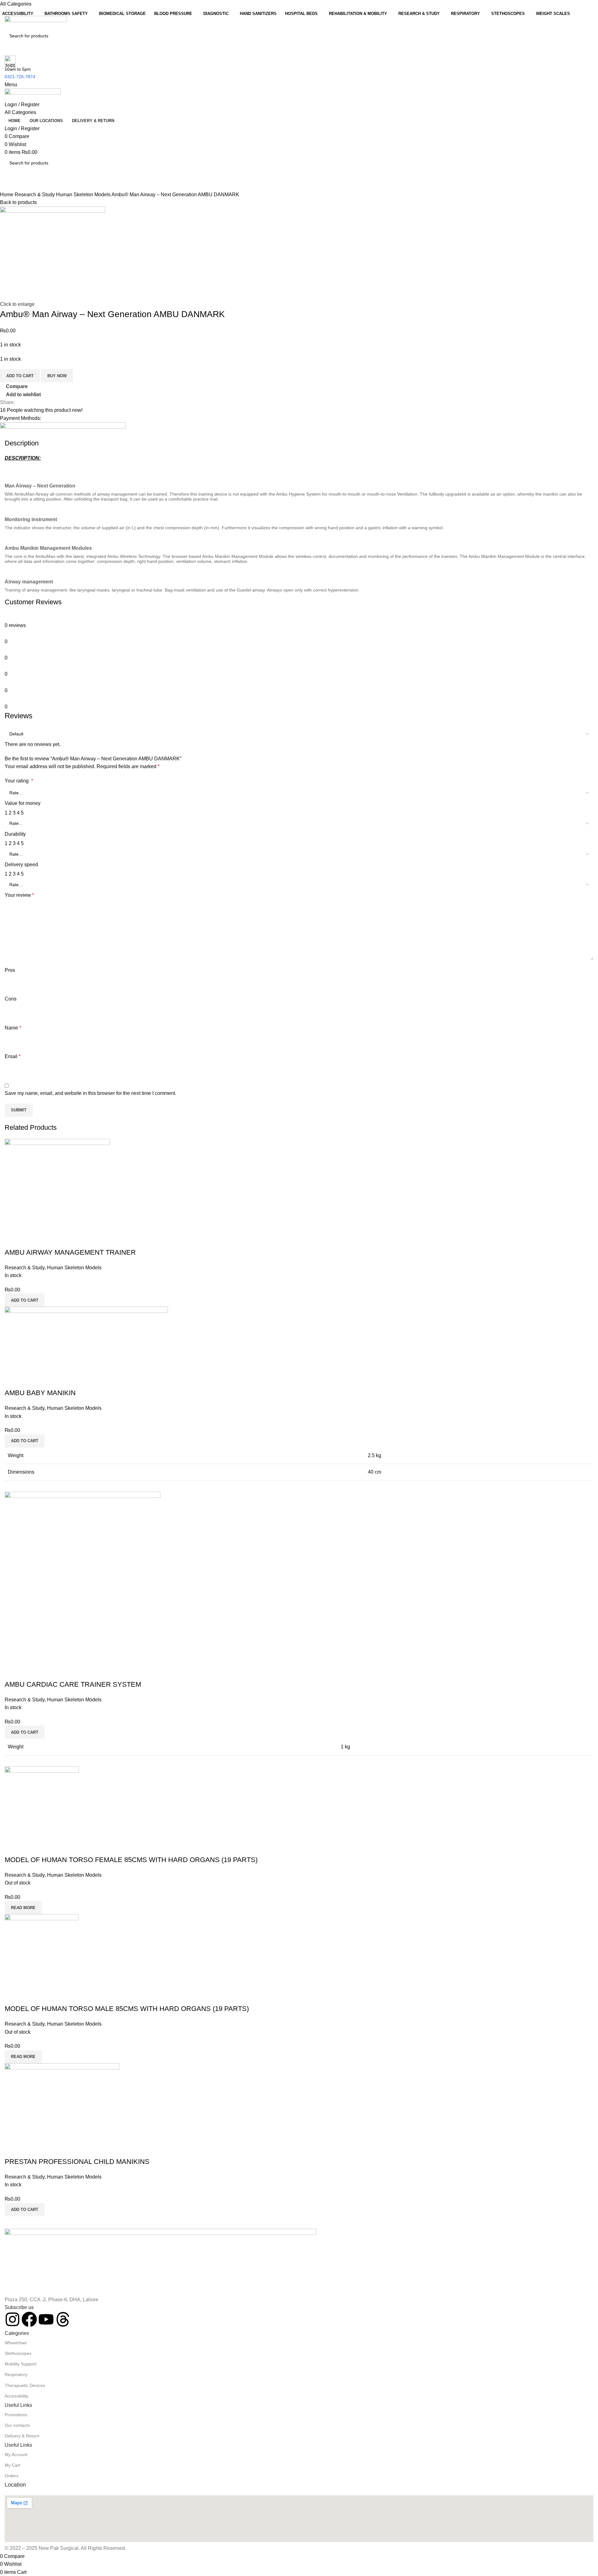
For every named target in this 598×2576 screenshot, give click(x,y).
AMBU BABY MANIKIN (40, 1393)
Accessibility (17, 2396)
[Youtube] (46, 2319)
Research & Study (35, 195)
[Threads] (63, 2319)
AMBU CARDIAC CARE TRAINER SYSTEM (73, 1684)
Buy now (57, 376)
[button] (25, 1300)
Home (7, 195)
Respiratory (16, 2374)
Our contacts (17, 2425)
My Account (16, 2455)
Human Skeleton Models (84, 195)
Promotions (16, 2415)
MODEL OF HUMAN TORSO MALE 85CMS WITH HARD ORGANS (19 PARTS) (127, 2009)
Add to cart (20, 376)
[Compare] (12, 1240)
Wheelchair (16, 2343)
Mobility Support (21, 2364)
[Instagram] (12, 2319)
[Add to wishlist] (46, 1240)
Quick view (29, 1240)
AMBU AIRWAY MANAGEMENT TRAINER (70, 1252)
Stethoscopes (18, 2353)
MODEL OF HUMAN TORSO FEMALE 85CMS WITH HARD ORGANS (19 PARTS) (131, 1860)
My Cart (12, 2465)
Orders (12, 2476)
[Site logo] (36, 22)
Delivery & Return (22, 2436)
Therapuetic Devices (25, 2385)
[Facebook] (29, 2319)
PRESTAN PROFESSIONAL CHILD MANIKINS (77, 2162)
